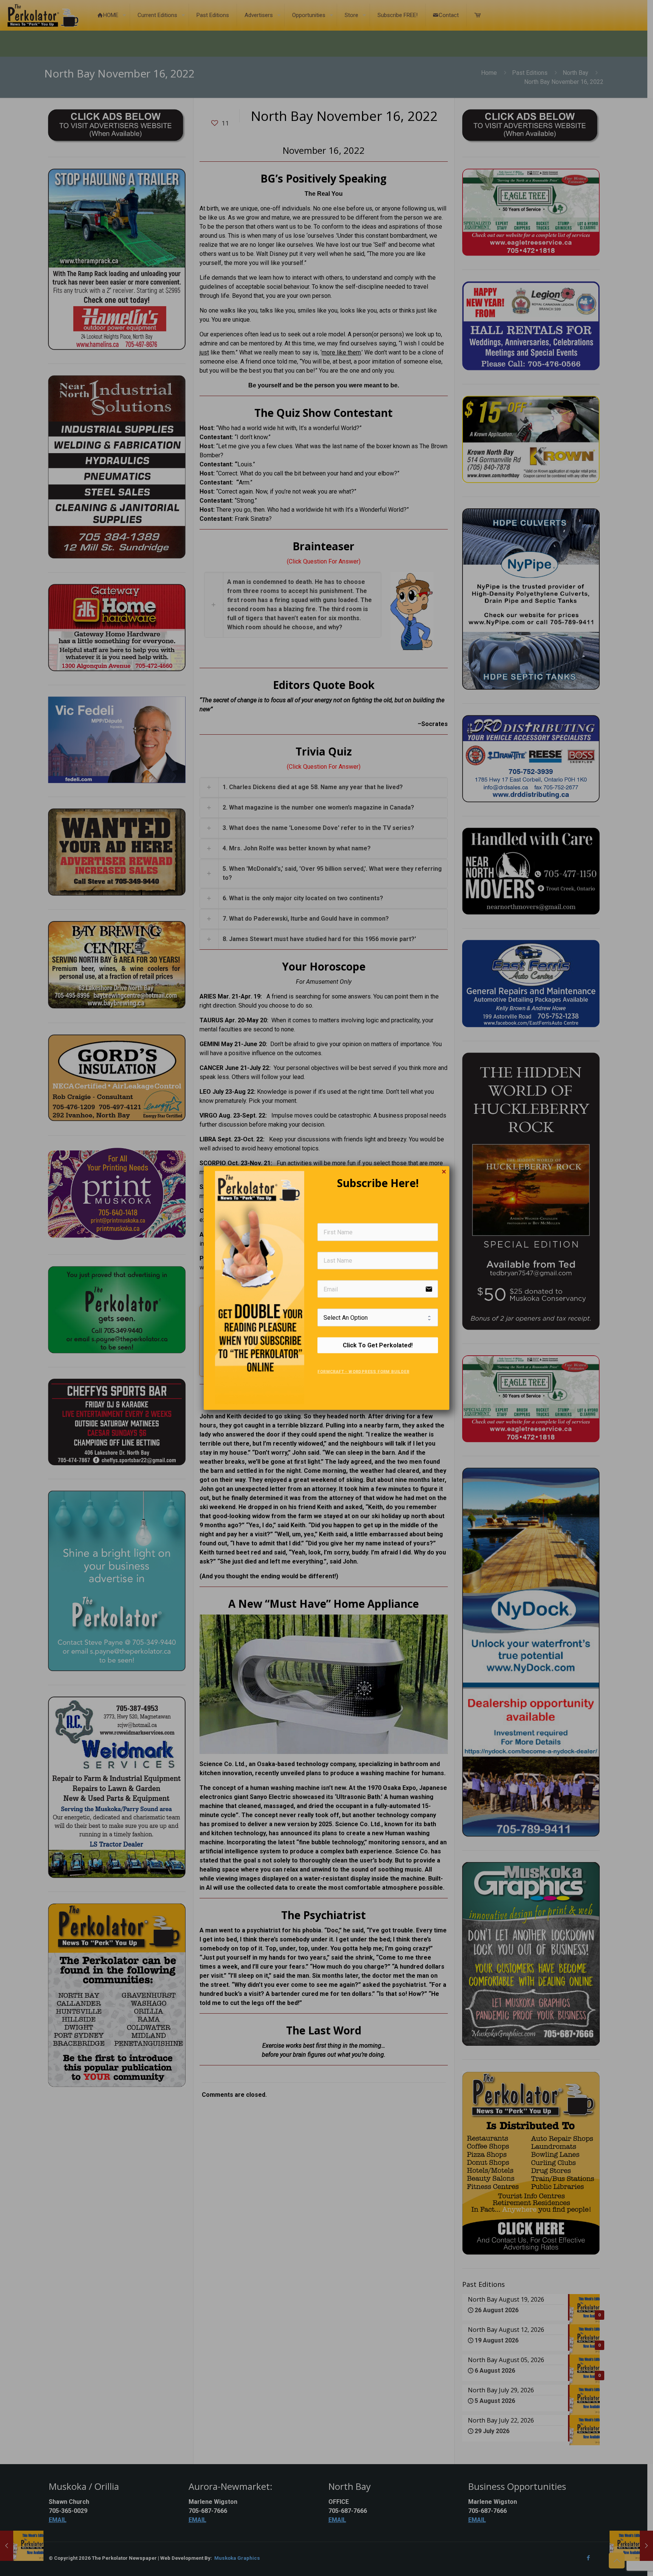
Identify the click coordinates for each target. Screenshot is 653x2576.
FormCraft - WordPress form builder (363, 1371)
